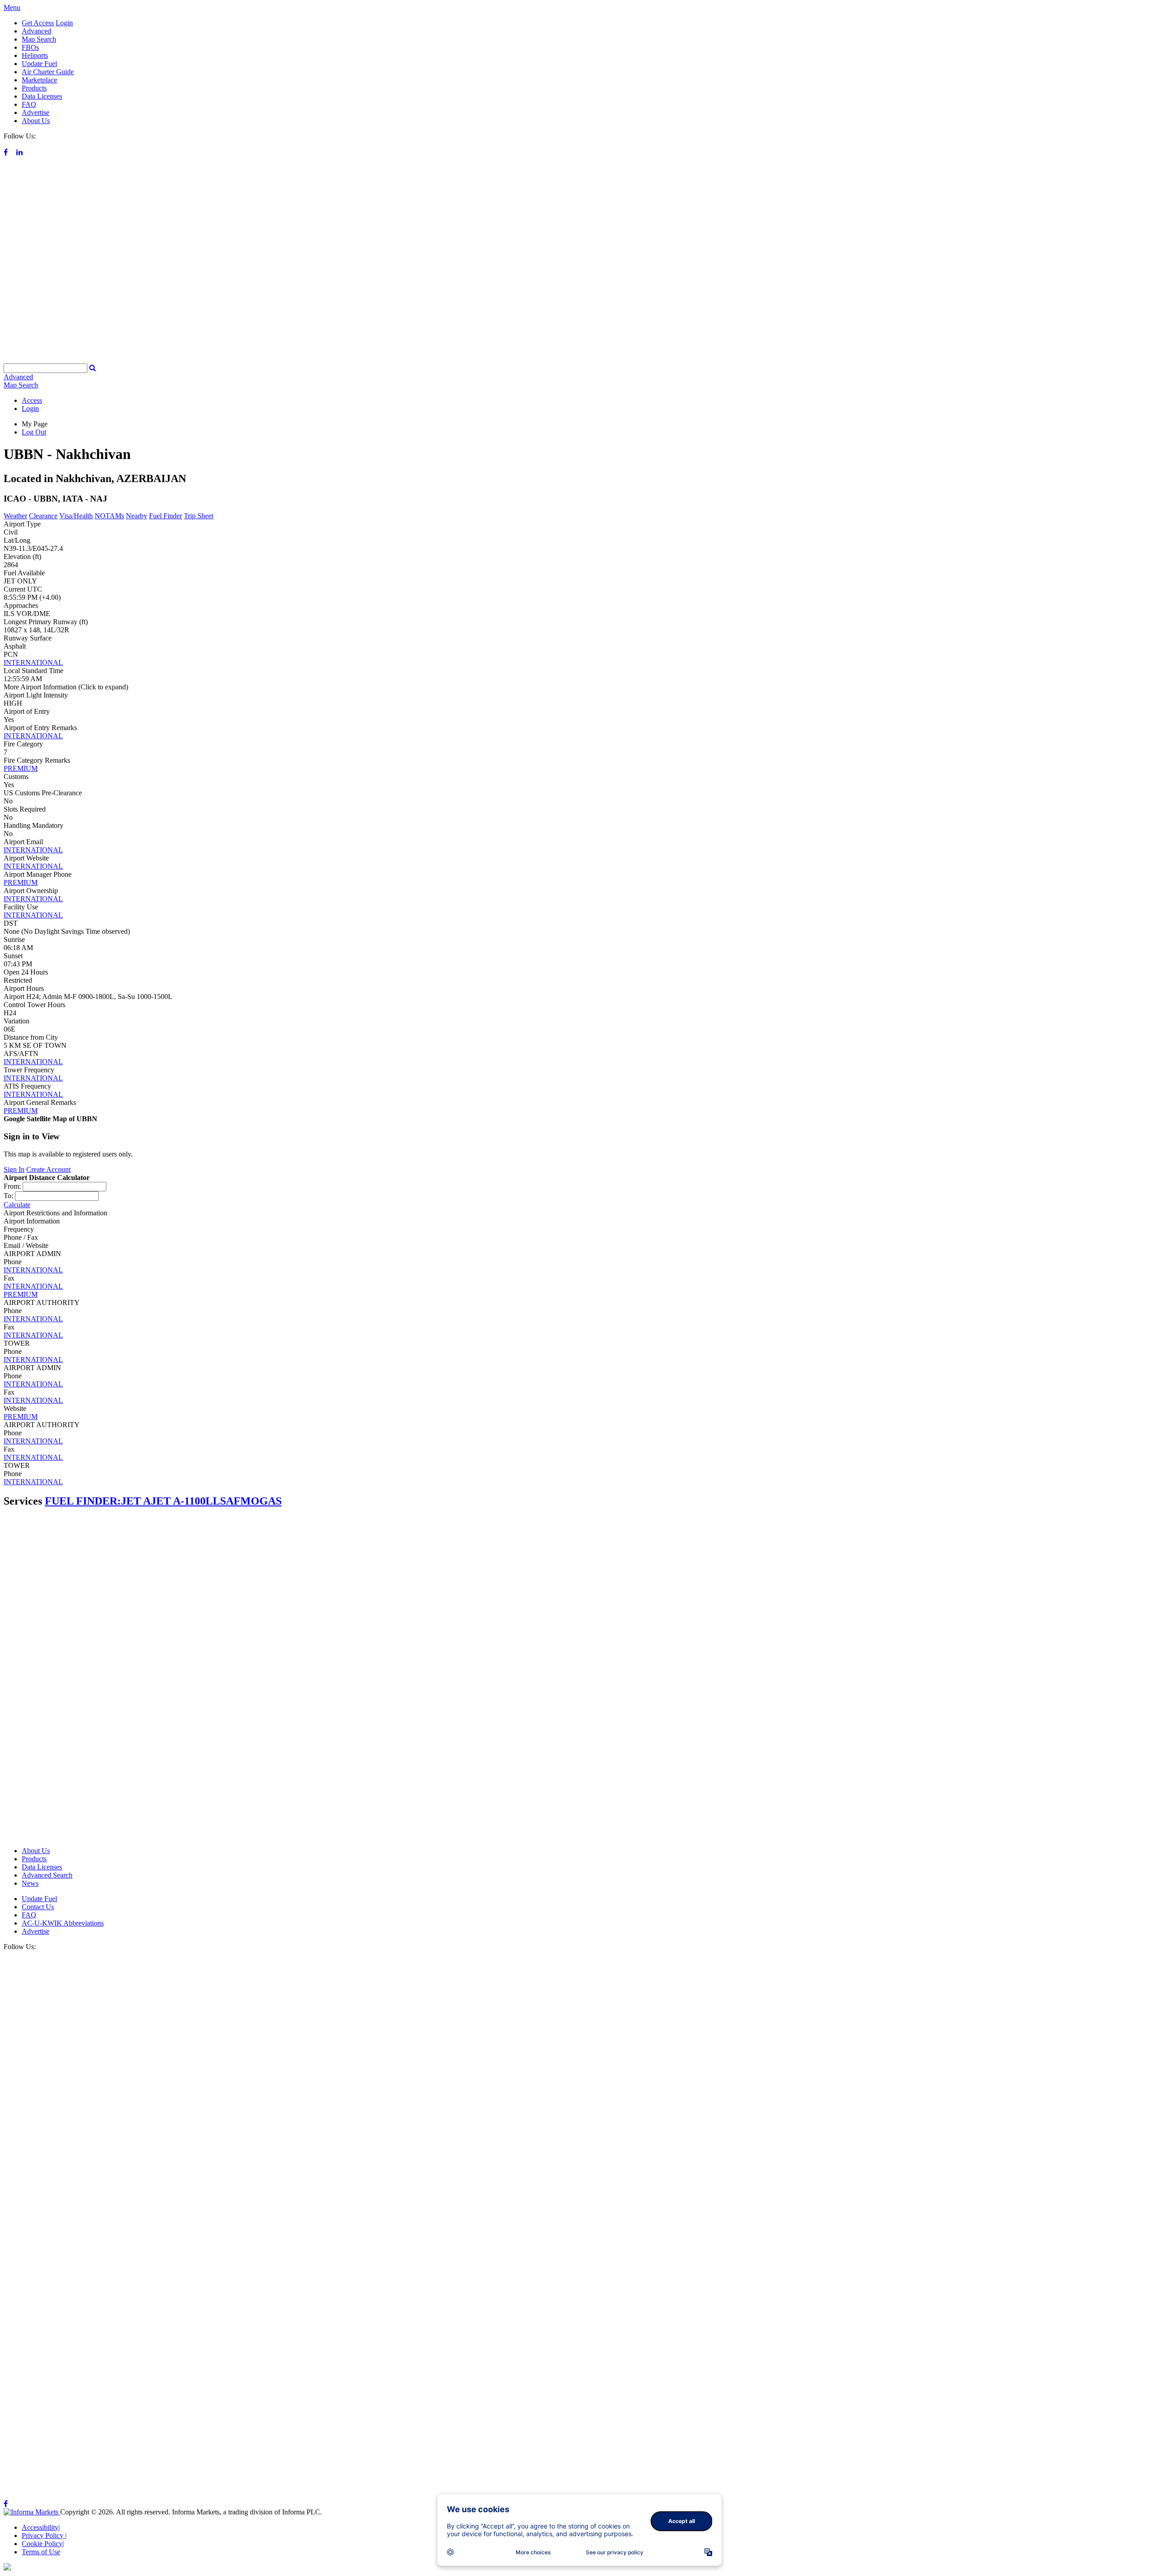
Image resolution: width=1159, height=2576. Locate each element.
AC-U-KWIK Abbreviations (63, 1923)
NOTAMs (109, 516)
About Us (36, 121)
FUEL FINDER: (83, 1501)
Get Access (38, 23)
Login (64, 23)
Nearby (136, 516)
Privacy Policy (44, 2535)
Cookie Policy (43, 2544)
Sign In (14, 1169)
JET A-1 (170, 1501)
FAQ (29, 104)
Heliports (35, 55)
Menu (12, 7)
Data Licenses (42, 96)
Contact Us (38, 1907)
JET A (136, 1501)
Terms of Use (41, 2552)
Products (34, 88)
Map (21, 385)
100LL (205, 1501)
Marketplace (39, 80)
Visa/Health (76, 516)
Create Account (48, 1169)
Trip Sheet (199, 516)
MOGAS (261, 1501)
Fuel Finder (165, 516)
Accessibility (41, 2527)
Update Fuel (39, 64)
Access (32, 400)
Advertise (36, 112)
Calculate (17, 1205)
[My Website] (579, 359)
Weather (15, 516)
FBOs (30, 47)
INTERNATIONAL (33, 662)
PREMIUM (21, 768)
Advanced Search (47, 1875)
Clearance (43, 516)
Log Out (34, 432)
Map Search (39, 39)
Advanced (36, 31)
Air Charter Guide (48, 72)
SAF (230, 1501)
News (30, 1883)
